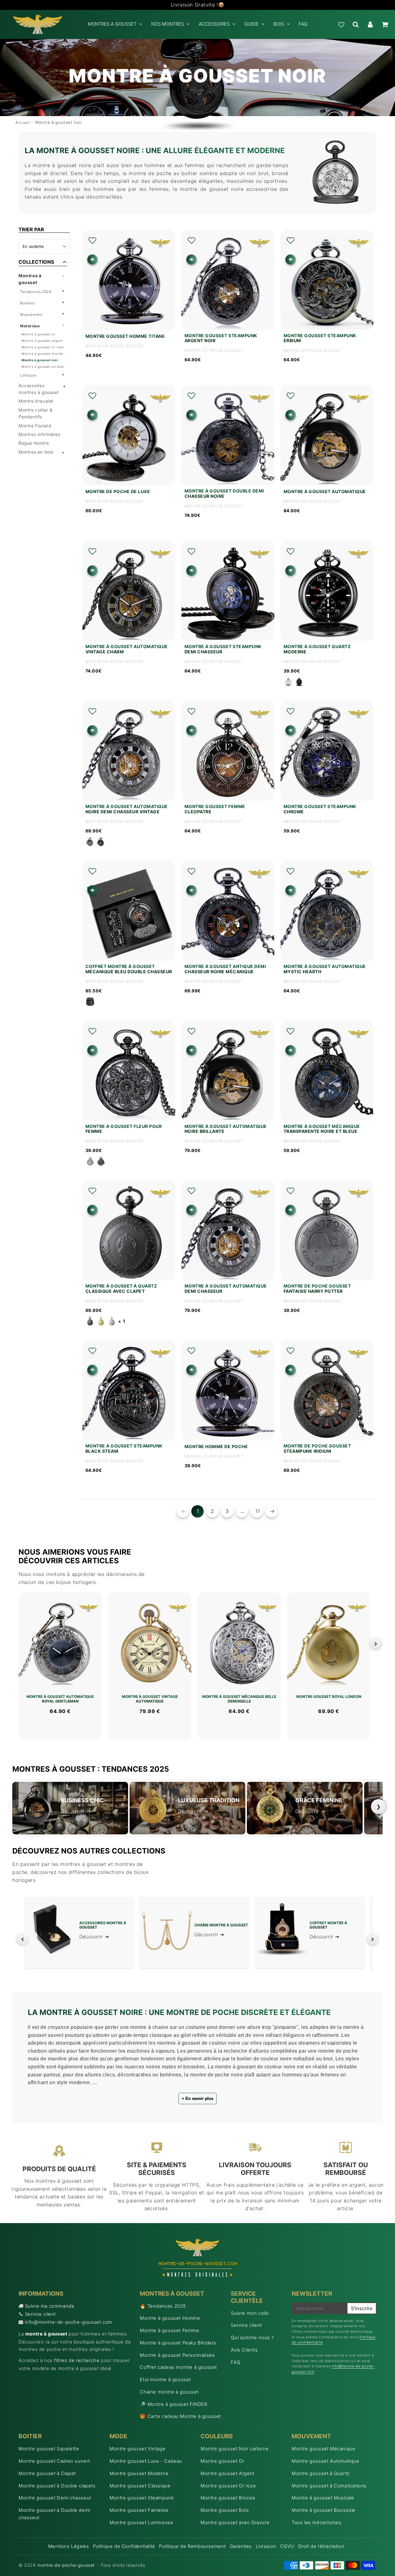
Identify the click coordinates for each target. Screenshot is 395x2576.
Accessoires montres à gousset (39, 389)
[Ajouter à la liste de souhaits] (92, 241)
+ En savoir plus (197, 2098)
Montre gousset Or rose (228, 2486)
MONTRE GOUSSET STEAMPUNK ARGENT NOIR (221, 338)
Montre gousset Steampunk (142, 2498)
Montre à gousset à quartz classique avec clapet (121, 1289)
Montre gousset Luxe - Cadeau (146, 2461)
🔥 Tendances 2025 (163, 2306)
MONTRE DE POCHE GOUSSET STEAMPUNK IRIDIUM (317, 1449)
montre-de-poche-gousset (66, 2565)
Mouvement (31, 314)
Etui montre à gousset (165, 2379)
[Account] (370, 24)
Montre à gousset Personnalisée (177, 2355)
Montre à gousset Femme (169, 2330)
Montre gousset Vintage (137, 2449)
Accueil (23, 122)
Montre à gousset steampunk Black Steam (124, 1449)
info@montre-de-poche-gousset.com (69, 2322)
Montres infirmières (39, 434)
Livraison (266, 2546)
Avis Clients (244, 2350)
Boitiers (27, 303)
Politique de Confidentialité (124, 2546)
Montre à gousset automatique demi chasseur (226, 1289)
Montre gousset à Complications (329, 2486)
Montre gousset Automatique (326, 2461)
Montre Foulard (35, 426)
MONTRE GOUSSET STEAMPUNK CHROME (320, 809)
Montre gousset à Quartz (321, 2473)
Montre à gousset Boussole (324, 2510)
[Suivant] (376, 1644)
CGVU (287, 2546)
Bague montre (34, 443)
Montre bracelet (36, 401)
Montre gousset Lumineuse (141, 2522)
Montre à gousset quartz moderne (317, 649)
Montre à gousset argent (42, 341)
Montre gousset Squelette (49, 2449)
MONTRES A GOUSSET (112, 24)
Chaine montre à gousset (169, 2392)
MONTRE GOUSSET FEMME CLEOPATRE (215, 809)
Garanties (241, 2546)
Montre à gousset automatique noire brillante (226, 1129)
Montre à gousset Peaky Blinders (178, 2343)
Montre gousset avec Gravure (235, 2522)
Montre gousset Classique (140, 2486)
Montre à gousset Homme (170, 2318)
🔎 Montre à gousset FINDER (173, 2404)
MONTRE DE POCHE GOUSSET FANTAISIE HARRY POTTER (317, 1289)
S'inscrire (362, 2308)
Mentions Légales (69, 2546)
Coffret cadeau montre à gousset (178, 2367)
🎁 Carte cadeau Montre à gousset (180, 2416)
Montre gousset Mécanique (323, 2449)
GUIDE (252, 24)
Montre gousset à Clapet (47, 2473)
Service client (40, 2314)
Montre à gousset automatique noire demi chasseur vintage (127, 809)
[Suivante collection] (373, 1939)
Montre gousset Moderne (139, 2473)
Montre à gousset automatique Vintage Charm (127, 649)
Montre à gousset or (38, 334)
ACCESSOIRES (214, 24)
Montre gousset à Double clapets (57, 2486)
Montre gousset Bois (225, 2510)
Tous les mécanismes (316, 2522)
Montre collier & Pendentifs (36, 413)
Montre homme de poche (216, 1447)
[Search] (356, 24)
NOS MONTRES (168, 24)
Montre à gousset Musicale (323, 2498)
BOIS (279, 24)
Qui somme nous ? (252, 2337)
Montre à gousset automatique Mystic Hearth (325, 969)
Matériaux (30, 326)
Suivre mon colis (250, 2313)
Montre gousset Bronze (228, 2498)
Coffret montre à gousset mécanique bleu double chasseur (129, 969)
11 (258, 1511)
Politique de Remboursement (192, 2546)
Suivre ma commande (50, 2306)
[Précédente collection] (22, 1939)
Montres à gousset (30, 279)
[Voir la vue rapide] (92, 260)
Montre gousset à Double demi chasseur (54, 2514)
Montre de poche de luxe (118, 492)
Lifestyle (28, 375)
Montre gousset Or (222, 2461)
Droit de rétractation (321, 2546)
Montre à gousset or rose (43, 347)
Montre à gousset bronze (42, 354)
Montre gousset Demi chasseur (55, 2498)
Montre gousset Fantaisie (139, 2510)
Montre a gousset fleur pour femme (124, 1129)
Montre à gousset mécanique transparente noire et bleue (322, 1129)
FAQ (303, 24)
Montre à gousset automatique (325, 492)
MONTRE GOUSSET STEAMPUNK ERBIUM (320, 338)
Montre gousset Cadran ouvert (54, 2461)
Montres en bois (36, 452)
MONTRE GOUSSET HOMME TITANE (125, 336)
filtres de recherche (77, 2360)
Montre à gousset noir (40, 360)
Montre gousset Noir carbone (235, 2449)
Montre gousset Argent (228, 2473)
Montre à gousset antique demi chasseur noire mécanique (225, 969)
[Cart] (385, 24)
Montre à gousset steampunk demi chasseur (223, 649)
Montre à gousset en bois (43, 367)
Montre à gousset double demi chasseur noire (224, 494)
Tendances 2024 (36, 292)
